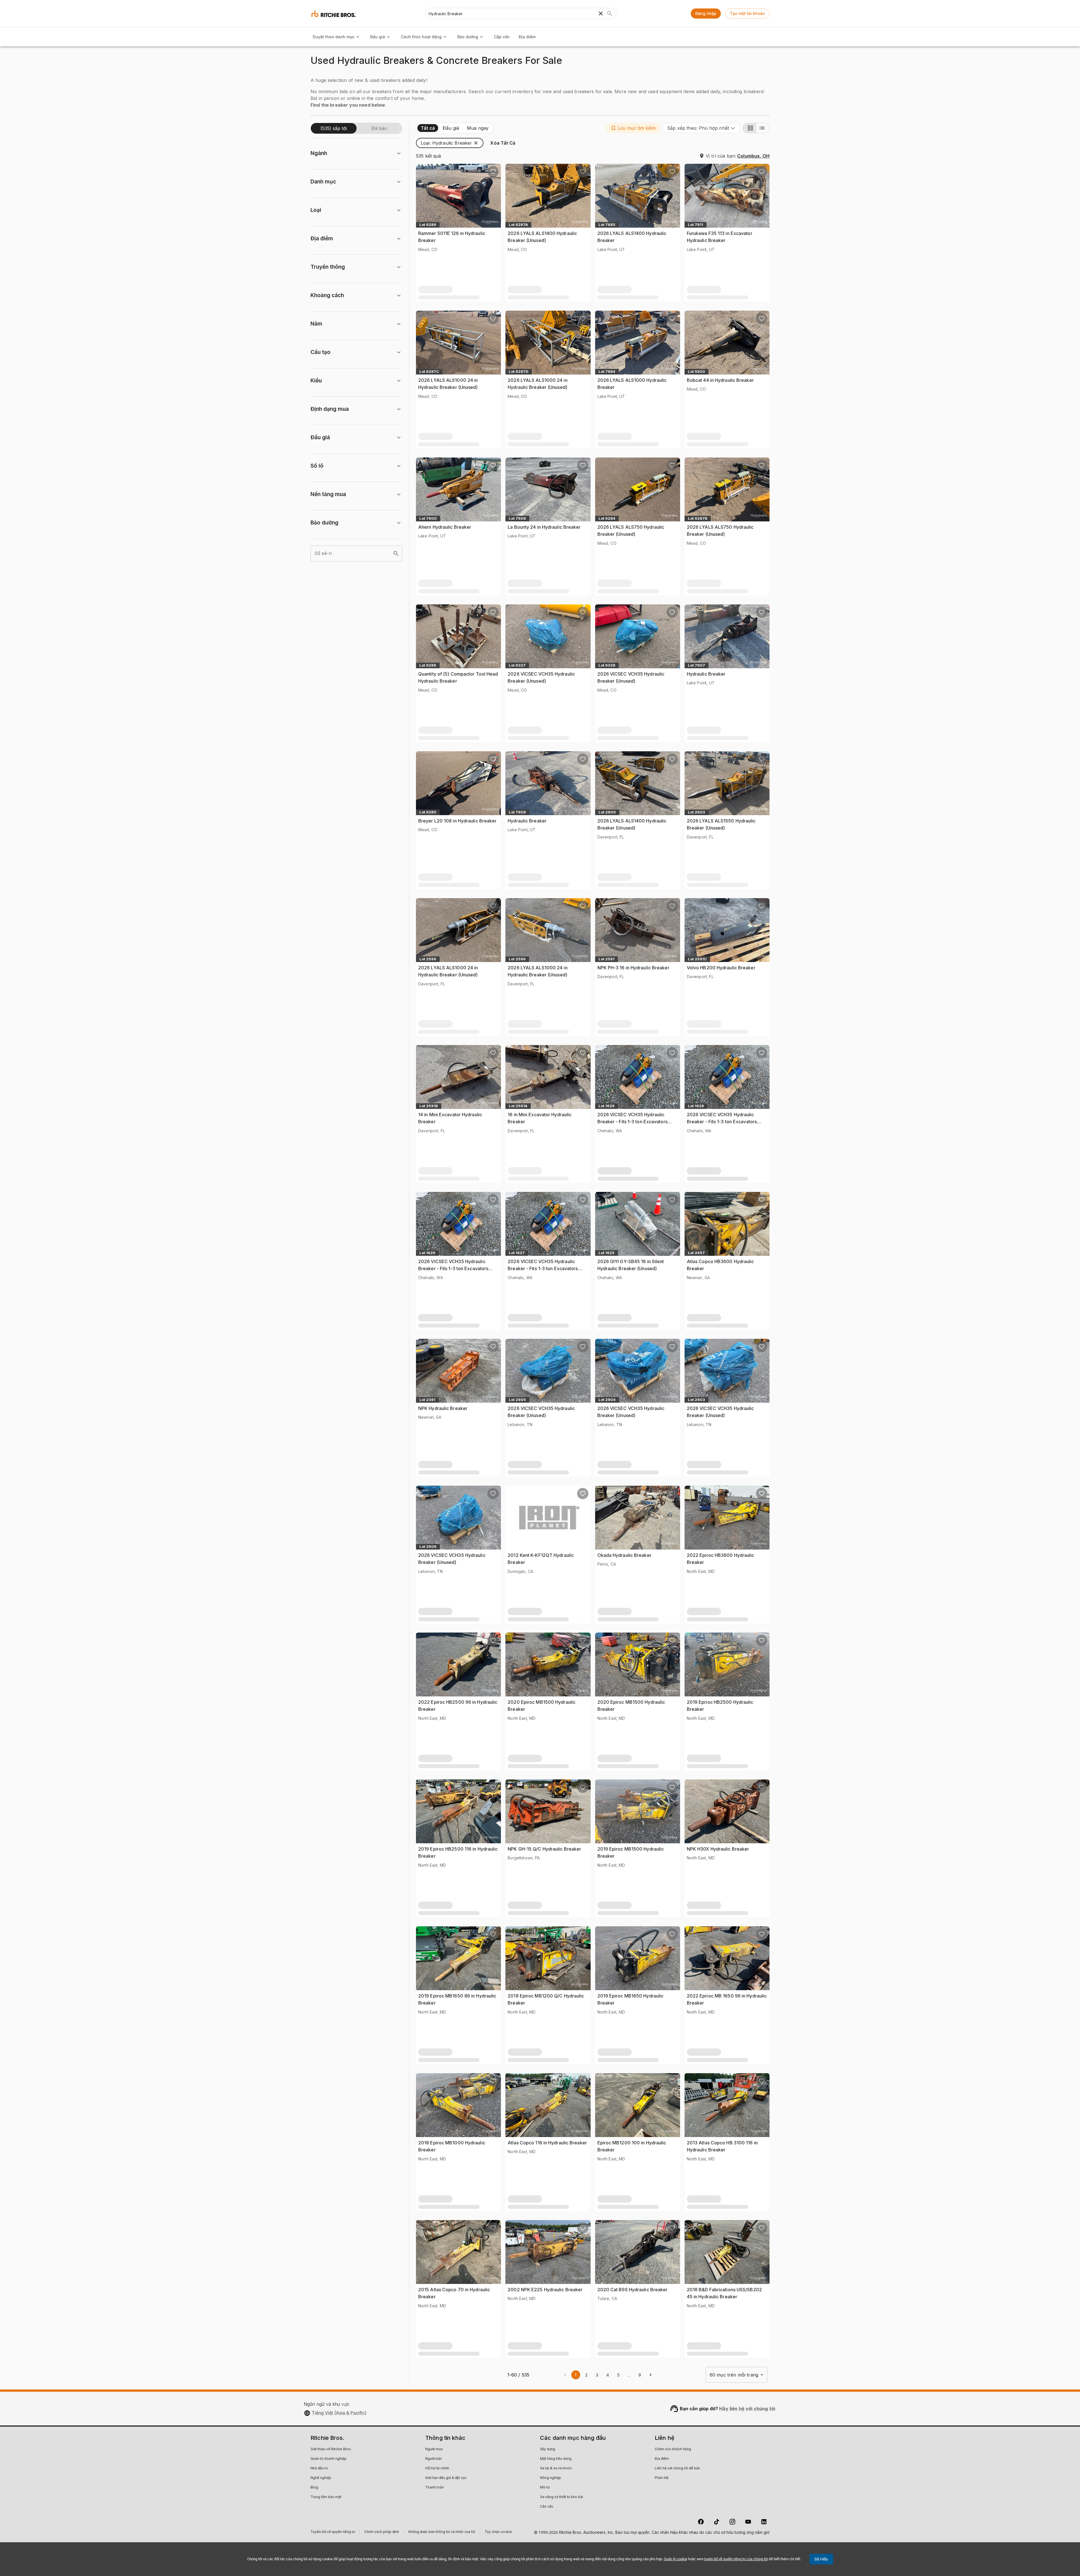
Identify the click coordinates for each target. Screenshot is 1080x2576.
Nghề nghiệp (321, 2478)
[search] (396, 553)
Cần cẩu (547, 2507)
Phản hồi (662, 2478)
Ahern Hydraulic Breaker (445, 527)
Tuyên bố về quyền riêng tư (333, 2533)
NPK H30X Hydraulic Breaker (718, 1849)
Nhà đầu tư (319, 2469)
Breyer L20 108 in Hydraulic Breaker (457, 821)
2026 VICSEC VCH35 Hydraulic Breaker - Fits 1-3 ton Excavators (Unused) (632, 1122)
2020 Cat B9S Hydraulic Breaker (633, 2290)
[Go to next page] (651, 2375)
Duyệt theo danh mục (334, 37)
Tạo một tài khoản (747, 13)
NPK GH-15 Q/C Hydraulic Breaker (544, 1849)
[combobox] (701, 128)
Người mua (434, 2449)
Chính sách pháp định (382, 2533)
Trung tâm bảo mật (326, 2497)
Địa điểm (527, 37)
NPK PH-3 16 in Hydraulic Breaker (633, 968)
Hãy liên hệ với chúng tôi (747, 2409)
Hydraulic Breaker (706, 674)
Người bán (434, 2459)
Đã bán (379, 128)
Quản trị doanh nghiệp (328, 2459)
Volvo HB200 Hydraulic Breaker (721, 968)
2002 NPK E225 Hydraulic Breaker (545, 2290)
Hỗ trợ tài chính (437, 2469)
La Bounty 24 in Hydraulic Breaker (544, 527)
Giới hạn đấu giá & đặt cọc (446, 2478)
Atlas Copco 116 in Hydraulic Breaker (547, 2143)
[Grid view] (750, 128)
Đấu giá (378, 37)
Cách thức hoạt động (421, 37)
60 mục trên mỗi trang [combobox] (734, 2375)
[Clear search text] (601, 14)
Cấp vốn (502, 37)
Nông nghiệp (551, 2478)
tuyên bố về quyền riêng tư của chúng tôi (736, 2559)
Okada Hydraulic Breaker (624, 1555)
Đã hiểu (821, 2559)
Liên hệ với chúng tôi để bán (677, 2469)
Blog (314, 2488)
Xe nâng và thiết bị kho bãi (562, 2497)
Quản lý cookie (675, 2559)
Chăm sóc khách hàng (673, 2449)
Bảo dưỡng (468, 37)
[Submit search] (610, 14)
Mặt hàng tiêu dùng (556, 2459)
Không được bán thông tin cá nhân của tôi (442, 2533)
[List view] (763, 128)
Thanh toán (435, 2488)
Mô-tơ (545, 2488)
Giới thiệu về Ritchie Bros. (331, 2449)
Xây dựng (548, 2449)
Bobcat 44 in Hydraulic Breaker (720, 380)
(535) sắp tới (334, 128)
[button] (633, 128)
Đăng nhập (706, 13)
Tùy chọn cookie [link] (498, 2532)
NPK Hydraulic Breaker (443, 1408)
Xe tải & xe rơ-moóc (556, 2469)
